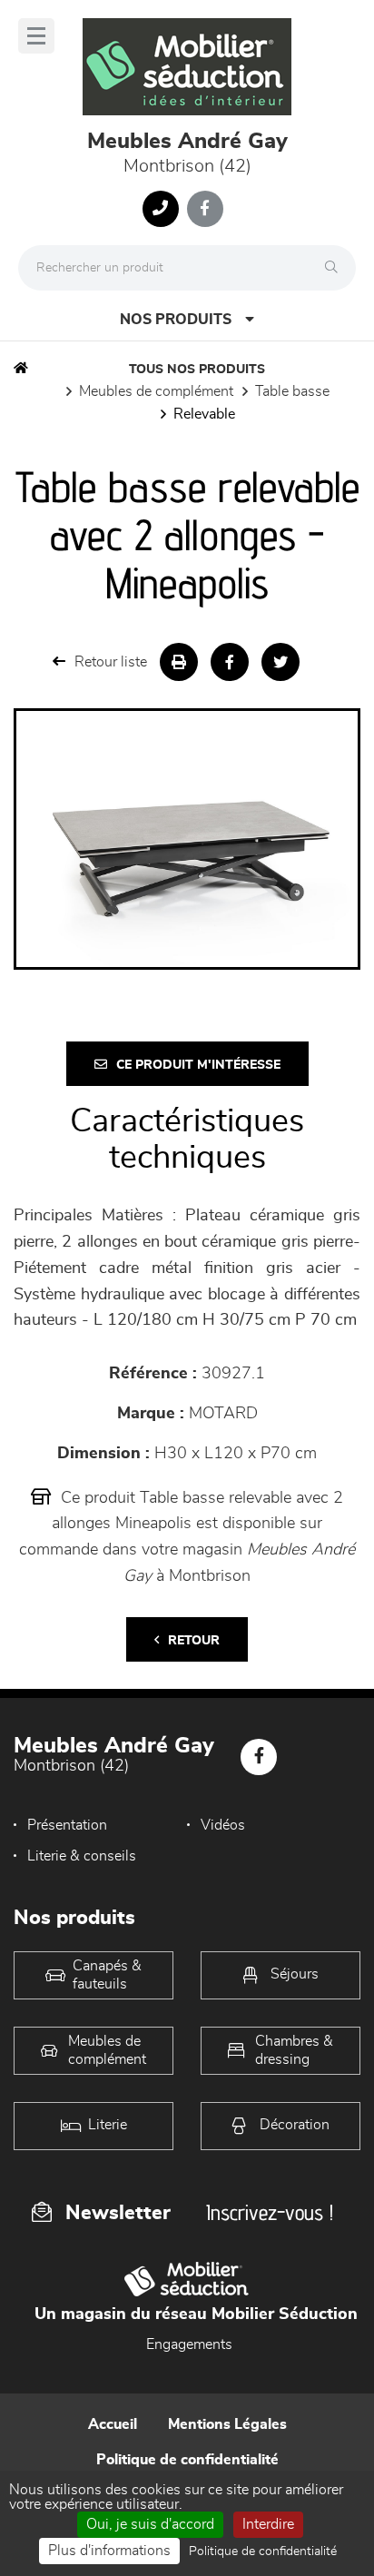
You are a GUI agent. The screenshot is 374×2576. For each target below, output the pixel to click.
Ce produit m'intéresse (198, 1065)
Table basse (292, 391)
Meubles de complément (156, 391)
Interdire (268, 2524)
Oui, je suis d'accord (150, 2524)
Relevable (204, 414)
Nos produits (176, 320)
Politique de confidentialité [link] (263, 2551)
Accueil (113, 2424)
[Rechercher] (336, 268)
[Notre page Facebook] (205, 209)
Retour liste (111, 662)
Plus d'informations (109, 2551)
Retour (194, 1641)
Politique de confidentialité (187, 2460)
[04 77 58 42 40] (161, 209)
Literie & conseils (82, 1856)
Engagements (189, 2344)
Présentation (67, 1825)
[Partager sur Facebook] (230, 662)
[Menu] (36, 36)
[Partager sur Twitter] (280, 662)
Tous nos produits (197, 370)
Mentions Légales (227, 2424)
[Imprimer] (179, 662)
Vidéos (223, 1825)
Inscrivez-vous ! (270, 2212)
